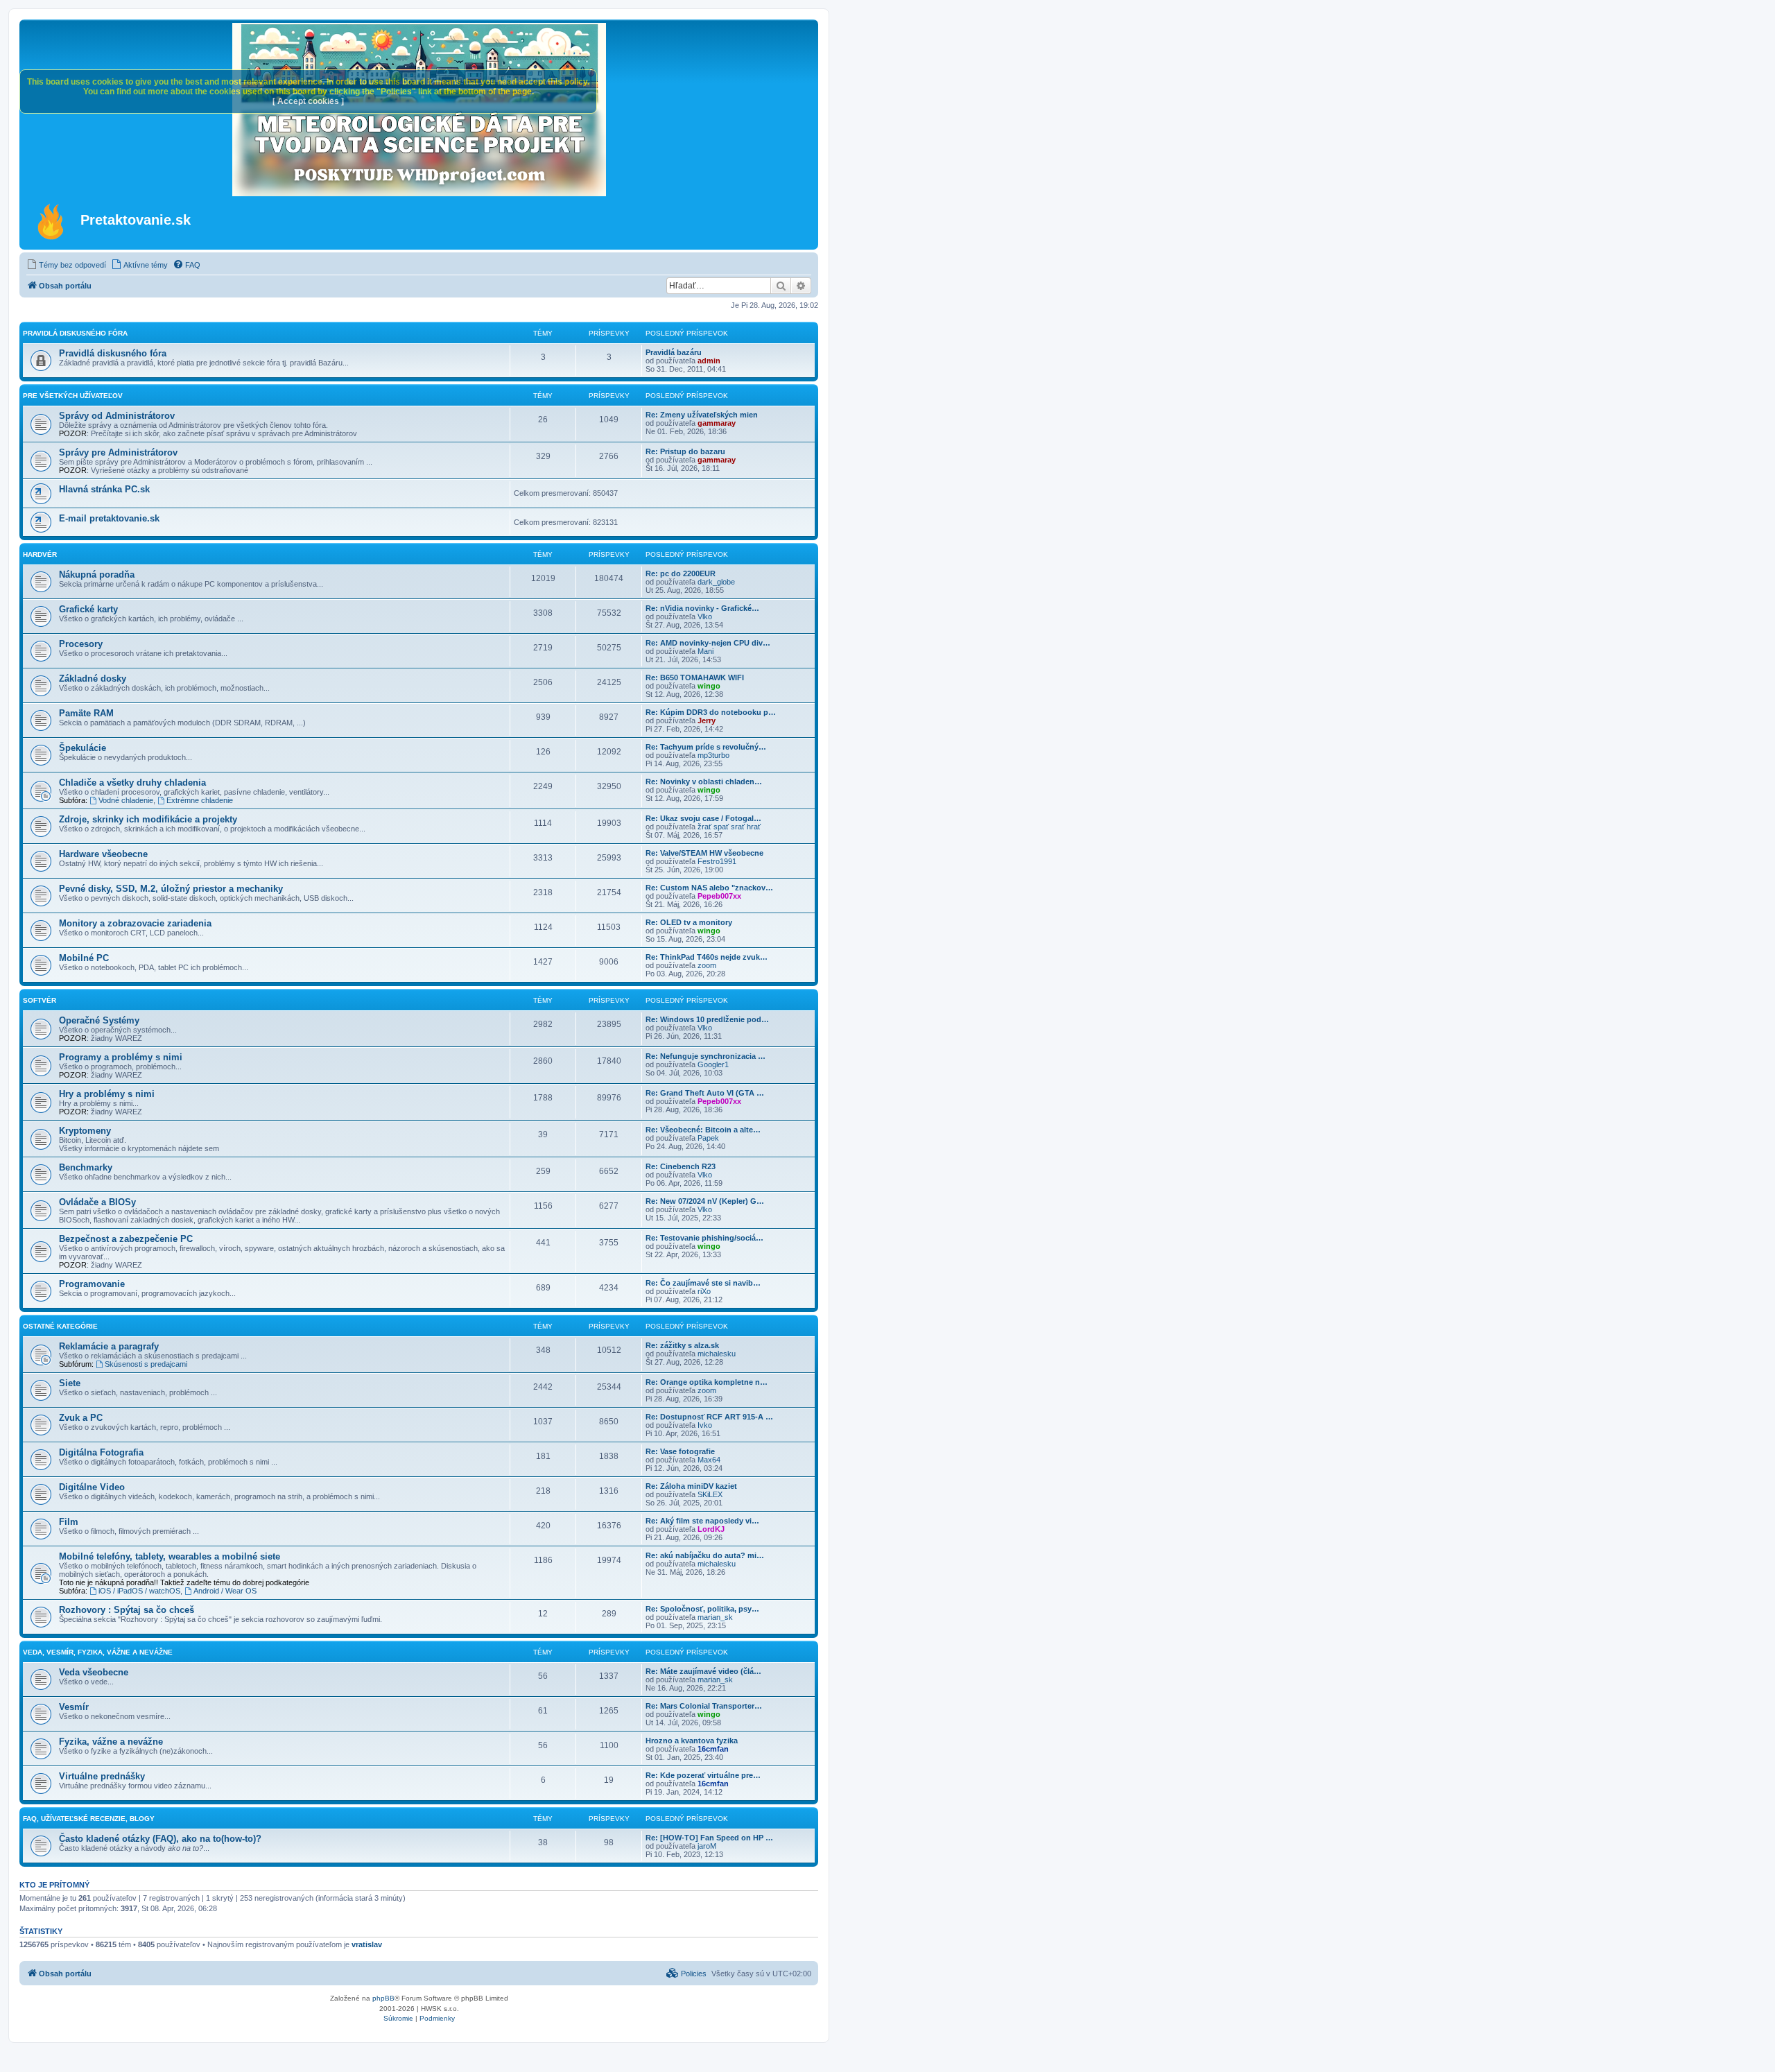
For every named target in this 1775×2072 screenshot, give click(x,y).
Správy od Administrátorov (117, 416)
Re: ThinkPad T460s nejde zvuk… (707, 957)
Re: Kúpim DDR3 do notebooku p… (711, 712)
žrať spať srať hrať (729, 827)
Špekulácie (83, 748)
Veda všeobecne (94, 1672)
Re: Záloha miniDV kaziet (691, 1486)
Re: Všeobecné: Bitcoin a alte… (703, 1130)
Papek (708, 1138)
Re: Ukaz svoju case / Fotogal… (703, 818)
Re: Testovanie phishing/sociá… (704, 1238)
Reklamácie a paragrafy (109, 1346)
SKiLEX (710, 1494)
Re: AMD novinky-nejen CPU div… (708, 643)
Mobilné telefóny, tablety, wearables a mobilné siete (170, 1556)
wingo (709, 686)
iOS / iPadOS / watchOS (139, 1591)
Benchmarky (86, 1167)
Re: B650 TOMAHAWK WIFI (695, 677)
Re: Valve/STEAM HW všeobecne (704, 853)
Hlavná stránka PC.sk (104, 489)
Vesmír (74, 1707)
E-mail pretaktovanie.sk (109, 518)
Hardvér (40, 554)
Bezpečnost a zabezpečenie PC (126, 1239)
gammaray (717, 423)
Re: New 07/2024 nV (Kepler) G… (705, 1201)
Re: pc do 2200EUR (681, 573)
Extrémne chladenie (200, 800)
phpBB (383, 1998)
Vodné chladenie (126, 800)
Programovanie (92, 1284)
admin (709, 361)
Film (69, 1522)
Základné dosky (93, 679)
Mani (705, 651)
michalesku (717, 1354)
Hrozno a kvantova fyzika (692, 1741)
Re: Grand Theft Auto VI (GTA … (705, 1093)
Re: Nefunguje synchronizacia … (705, 1056)
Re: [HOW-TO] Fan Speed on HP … (709, 1838)
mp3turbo (713, 755)
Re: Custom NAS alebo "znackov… (709, 888)
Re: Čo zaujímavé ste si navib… (703, 1283)
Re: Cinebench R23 (681, 1166)
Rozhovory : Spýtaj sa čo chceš (127, 1610)
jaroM (707, 1846)
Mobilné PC (84, 958)
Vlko (705, 616)
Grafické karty (88, 609)
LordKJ (711, 1529)
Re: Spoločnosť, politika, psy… (702, 1609)
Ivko (705, 1425)
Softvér (40, 1000)
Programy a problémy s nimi (121, 1057)
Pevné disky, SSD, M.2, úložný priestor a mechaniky (171, 889)
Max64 (709, 1460)
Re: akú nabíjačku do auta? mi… (705, 1555)
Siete (70, 1383)
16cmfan (713, 1749)
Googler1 (713, 1064)
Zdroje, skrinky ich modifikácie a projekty (148, 819)
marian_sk (715, 1617)
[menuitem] (66, 265)
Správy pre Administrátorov (118, 452)
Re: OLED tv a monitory (689, 922)
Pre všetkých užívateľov (73, 396)
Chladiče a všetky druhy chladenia (132, 783)
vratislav (367, 1944)
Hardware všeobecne (103, 854)
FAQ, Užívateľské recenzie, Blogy (89, 1819)
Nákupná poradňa (97, 575)
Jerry (707, 720)
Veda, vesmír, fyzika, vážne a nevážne (98, 1652)
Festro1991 (717, 861)
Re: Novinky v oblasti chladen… (704, 782)
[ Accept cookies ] (308, 101)
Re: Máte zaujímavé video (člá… (703, 1671)
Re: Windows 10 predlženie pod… (707, 1019)
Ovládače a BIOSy (97, 1202)
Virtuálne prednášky (102, 1776)
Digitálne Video (92, 1487)
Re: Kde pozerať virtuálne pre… (703, 1775)
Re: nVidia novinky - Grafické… (702, 608)
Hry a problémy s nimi (107, 1094)
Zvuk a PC (81, 1418)
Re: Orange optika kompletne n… (707, 1382)
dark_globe (716, 582)
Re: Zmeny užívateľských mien (702, 415)
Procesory (81, 644)
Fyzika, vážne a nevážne (111, 1742)
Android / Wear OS (225, 1591)
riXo (704, 1291)
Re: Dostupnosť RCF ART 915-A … (709, 1417)
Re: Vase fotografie (680, 1451)
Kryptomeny (85, 1131)
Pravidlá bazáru (674, 352)
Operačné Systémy (99, 1020)
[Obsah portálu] (52, 221)
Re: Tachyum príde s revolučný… (706, 747)
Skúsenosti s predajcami (146, 1364)
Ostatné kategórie (60, 1326)
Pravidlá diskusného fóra (75, 333)
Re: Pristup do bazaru (685, 451)
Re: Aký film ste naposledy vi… (702, 1521)
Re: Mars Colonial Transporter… (704, 1706)
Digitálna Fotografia (101, 1452)
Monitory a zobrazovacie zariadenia (135, 923)
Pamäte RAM (86, 713)
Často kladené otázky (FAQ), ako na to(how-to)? (160, 1839)
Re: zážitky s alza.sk (682, 1345)
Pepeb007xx (719, 896)
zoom (707, 965)
